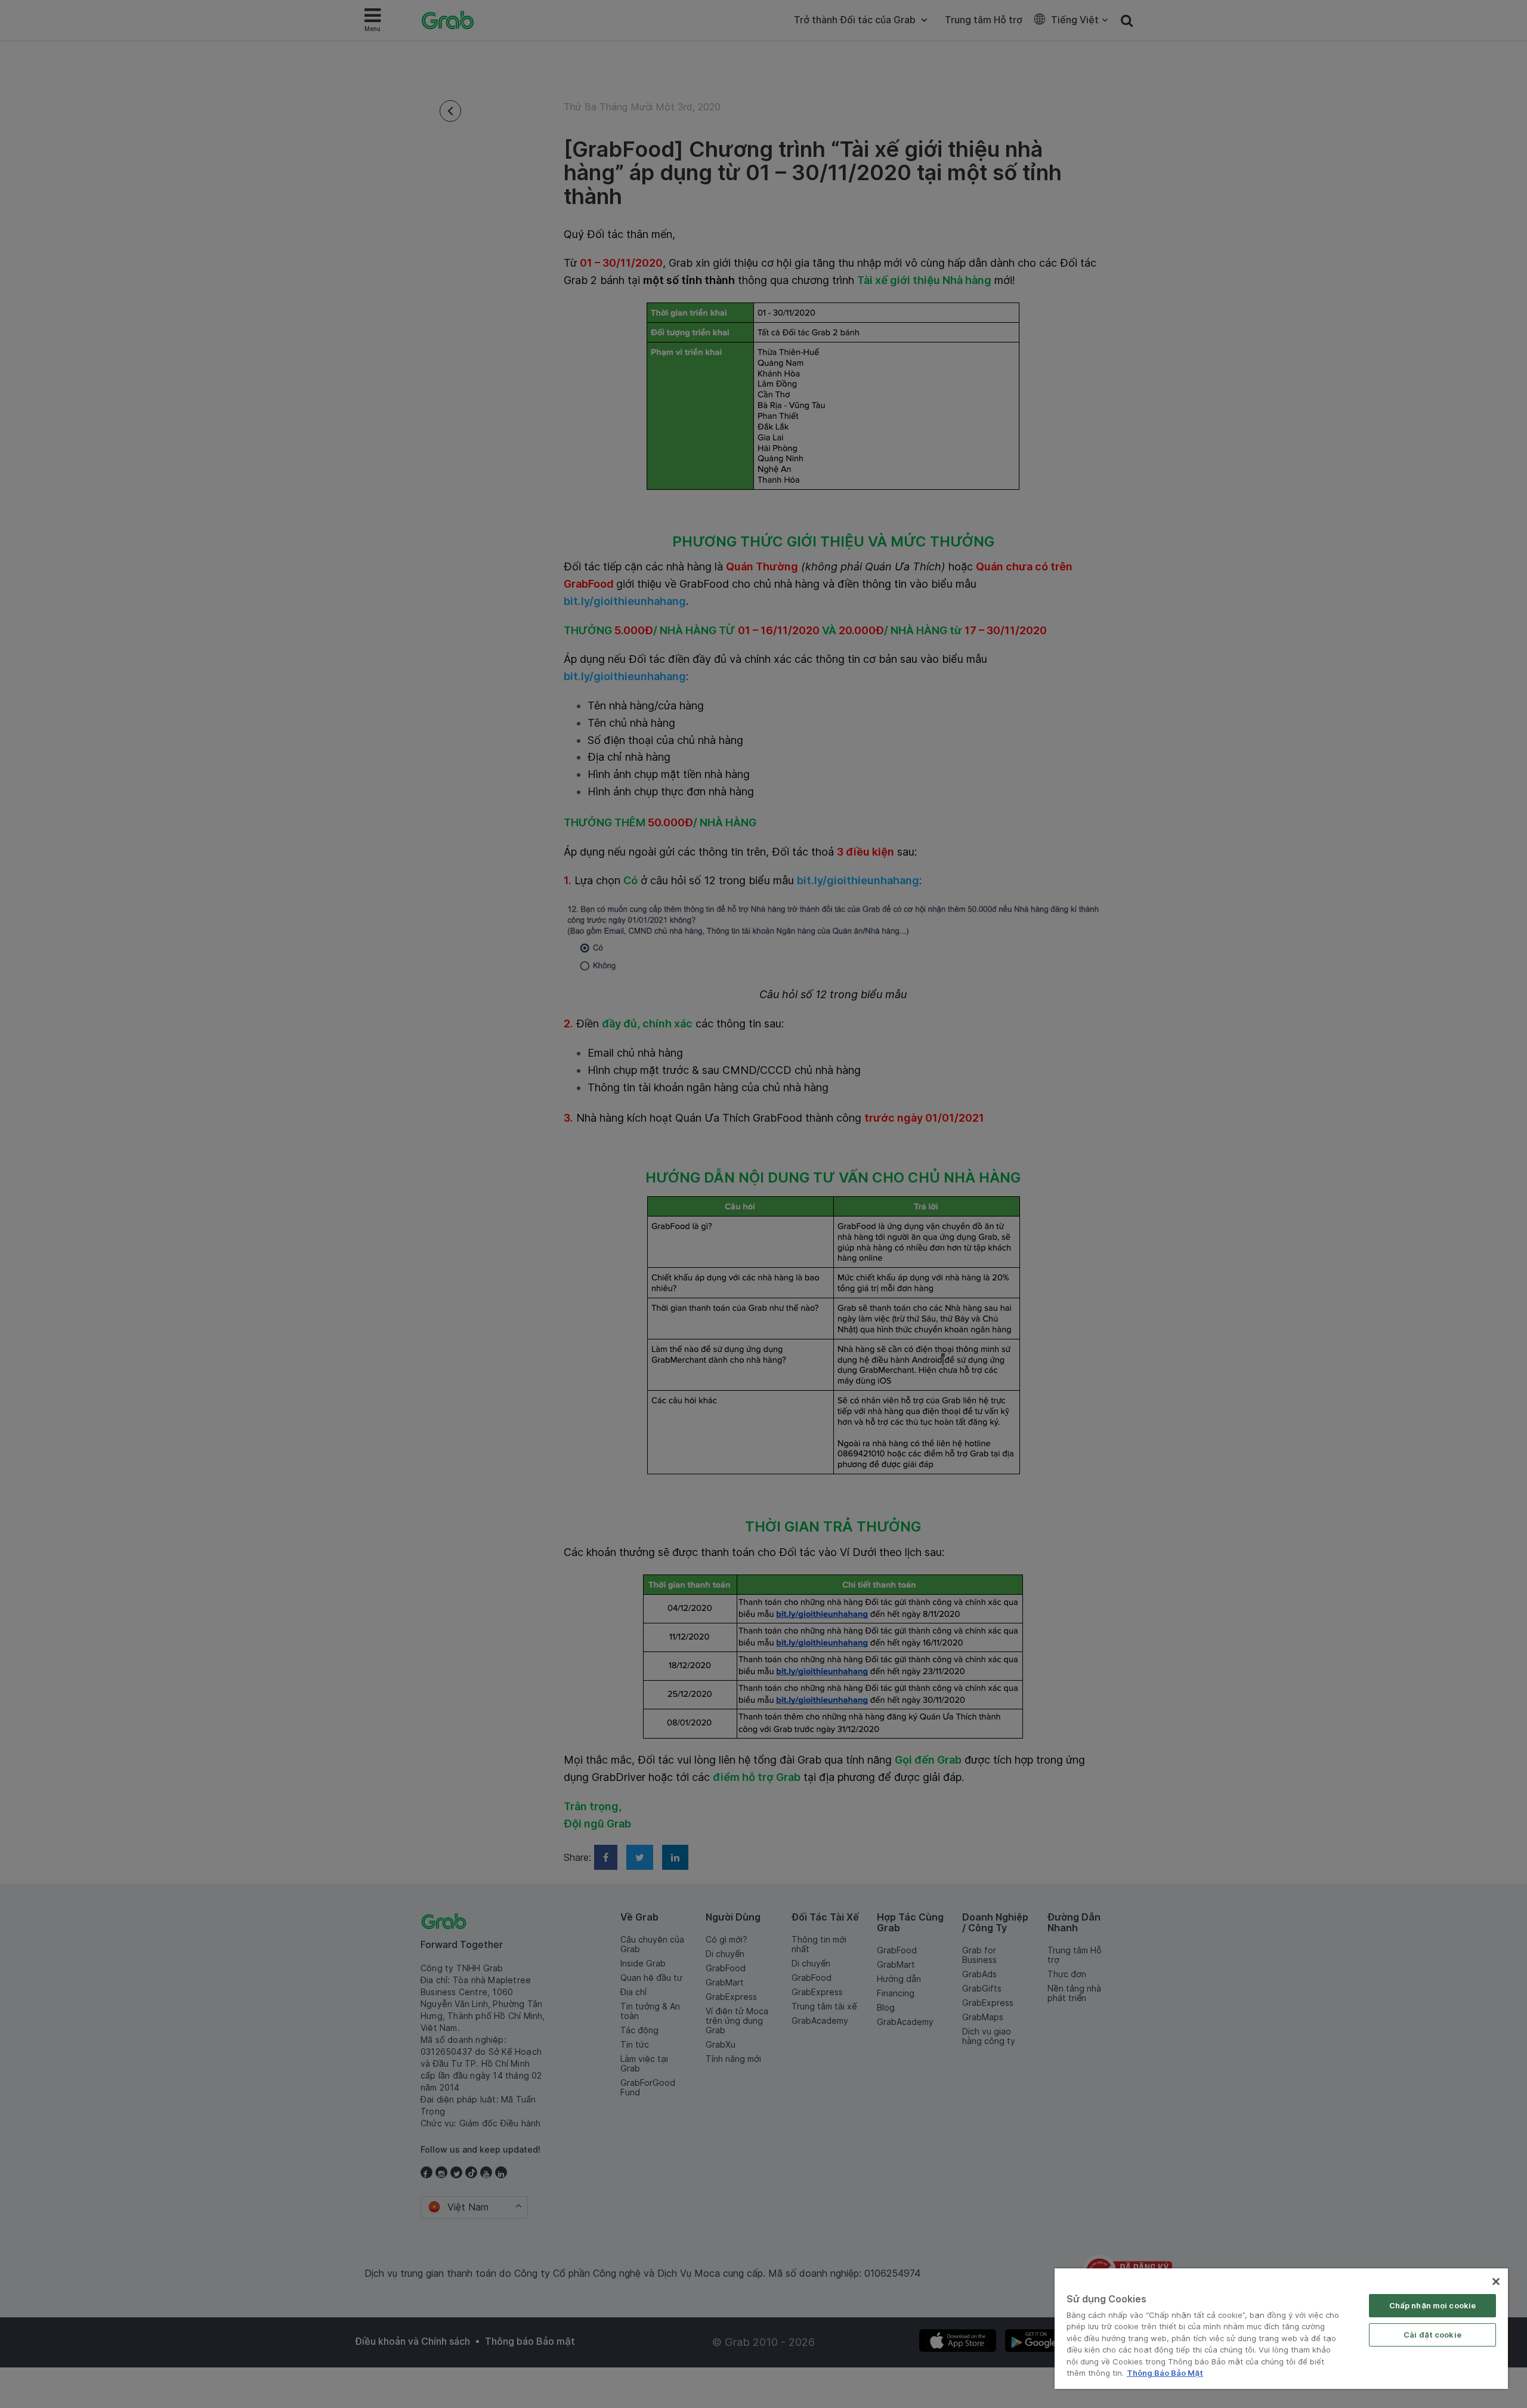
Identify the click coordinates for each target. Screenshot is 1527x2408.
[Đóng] (1496, 2282)
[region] (1281, 2329)
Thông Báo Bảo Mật (1165, 2373)
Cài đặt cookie (1432, 2335)
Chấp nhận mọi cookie (1433, 2305)
